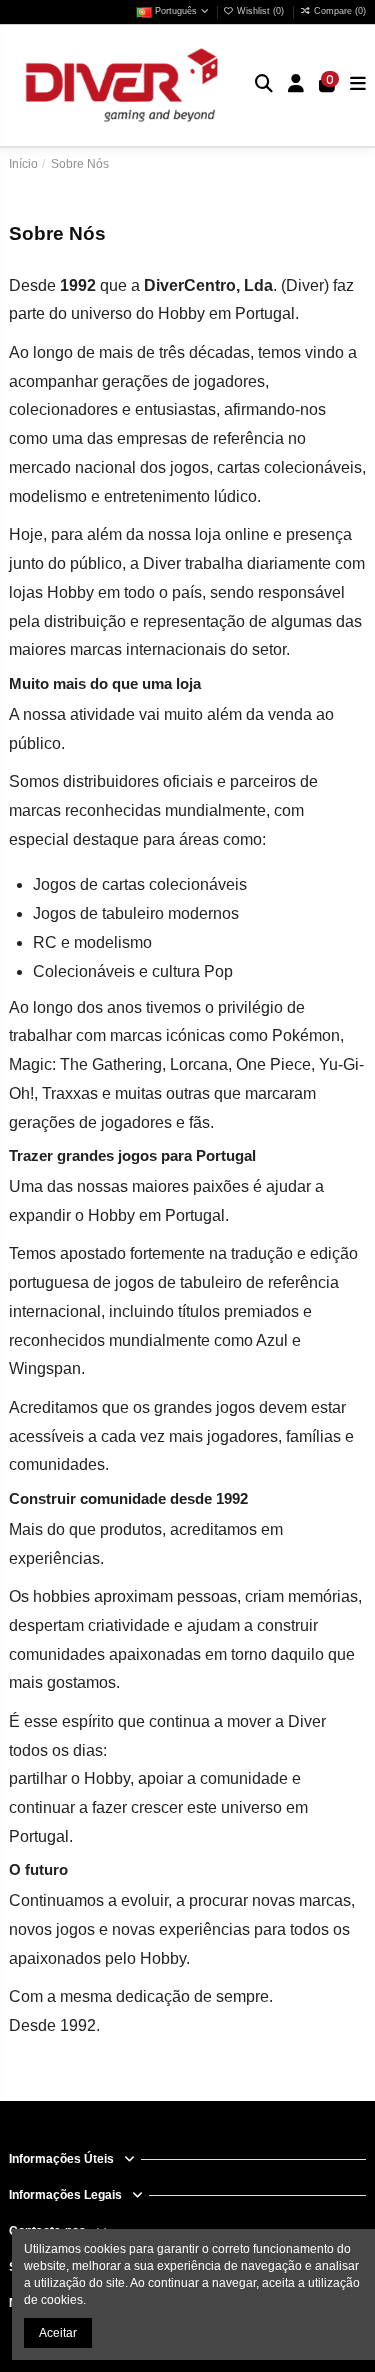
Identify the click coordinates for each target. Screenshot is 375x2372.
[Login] (296, 85)
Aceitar (58, 2333)
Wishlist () (260, 11)
